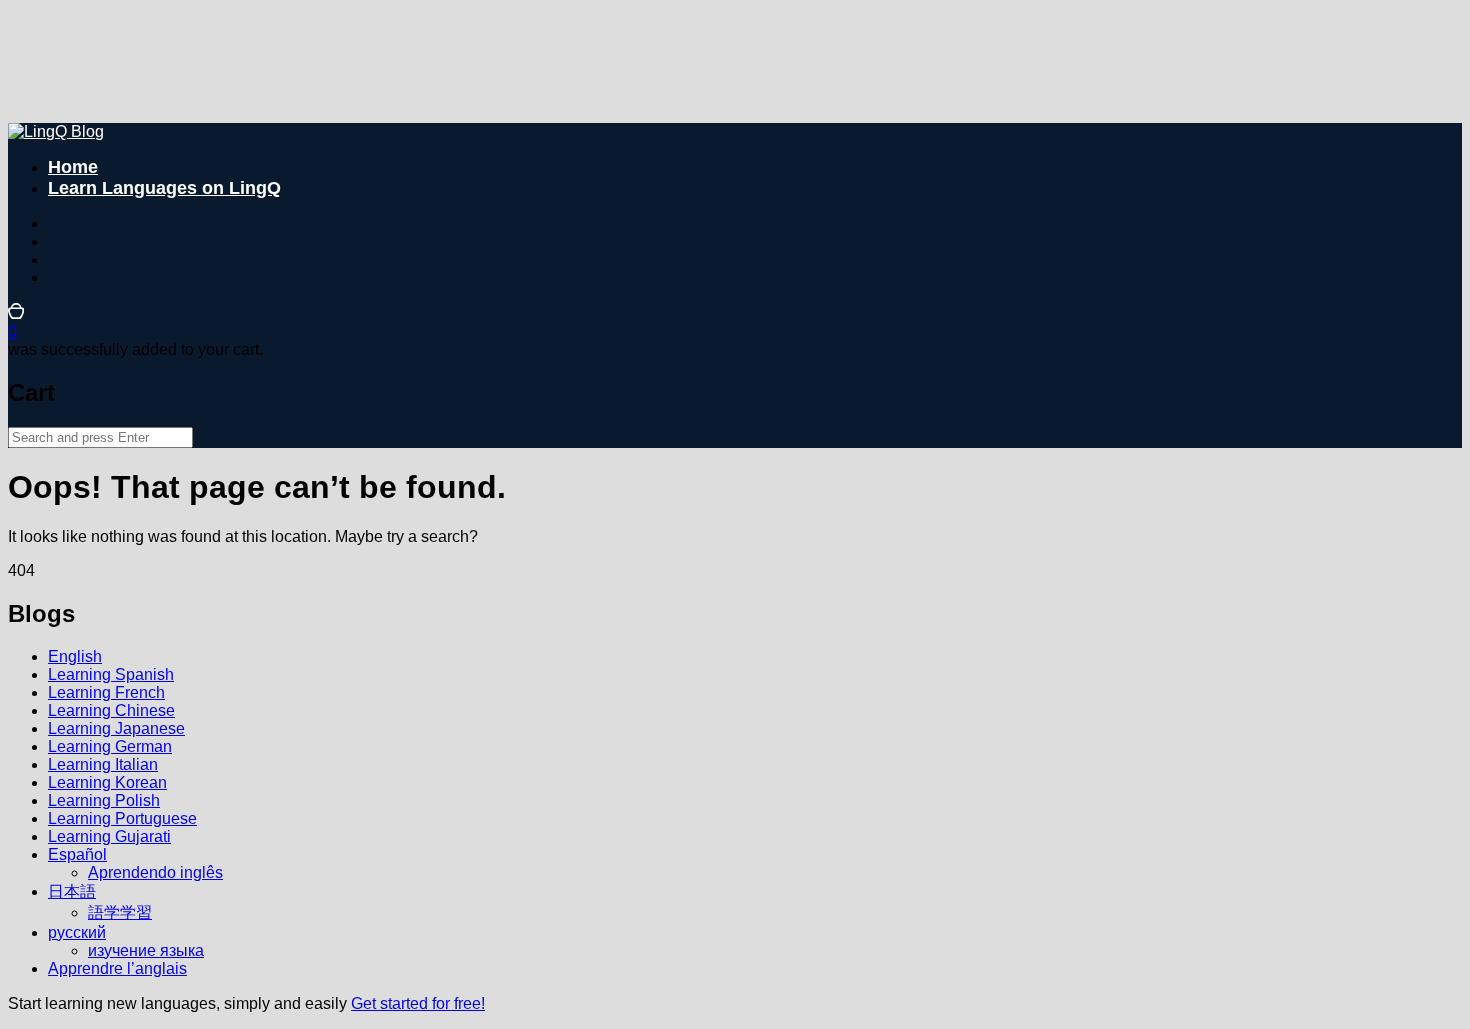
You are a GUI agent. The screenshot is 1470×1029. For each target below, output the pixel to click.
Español (77, 854)
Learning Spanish (111, 674)
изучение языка (146, 950)
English (75, 656)
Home (73, 167)
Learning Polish (104, 800)
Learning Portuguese (122, 818)
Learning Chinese (111, 710)
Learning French (106, 692)
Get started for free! (418, 1003)
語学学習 (120, 912)
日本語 (72, 891)
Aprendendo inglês (155, 872)
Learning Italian (103, 764)
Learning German (110, 746)
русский (77, 932)
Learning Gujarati (109, 836)
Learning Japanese (116, 728)
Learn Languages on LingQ (164, 188)
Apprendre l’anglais (117, 968)
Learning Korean (107, 782)
